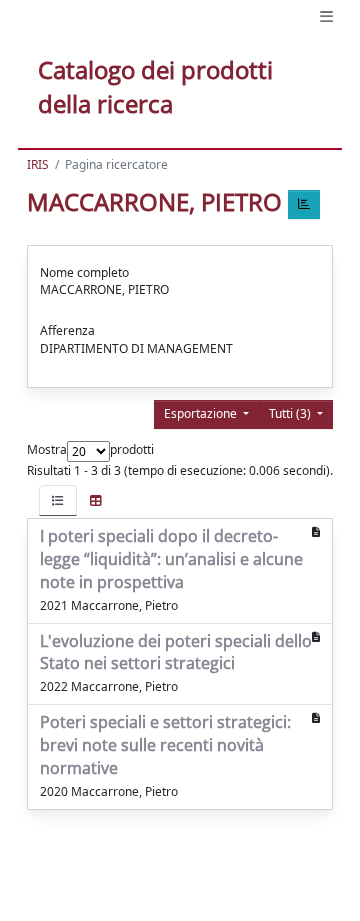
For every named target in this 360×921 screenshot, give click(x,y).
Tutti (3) (291, 413)
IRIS (38, 164)
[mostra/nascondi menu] (326, 16)
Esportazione (202, 413)
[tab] (58, 500)
